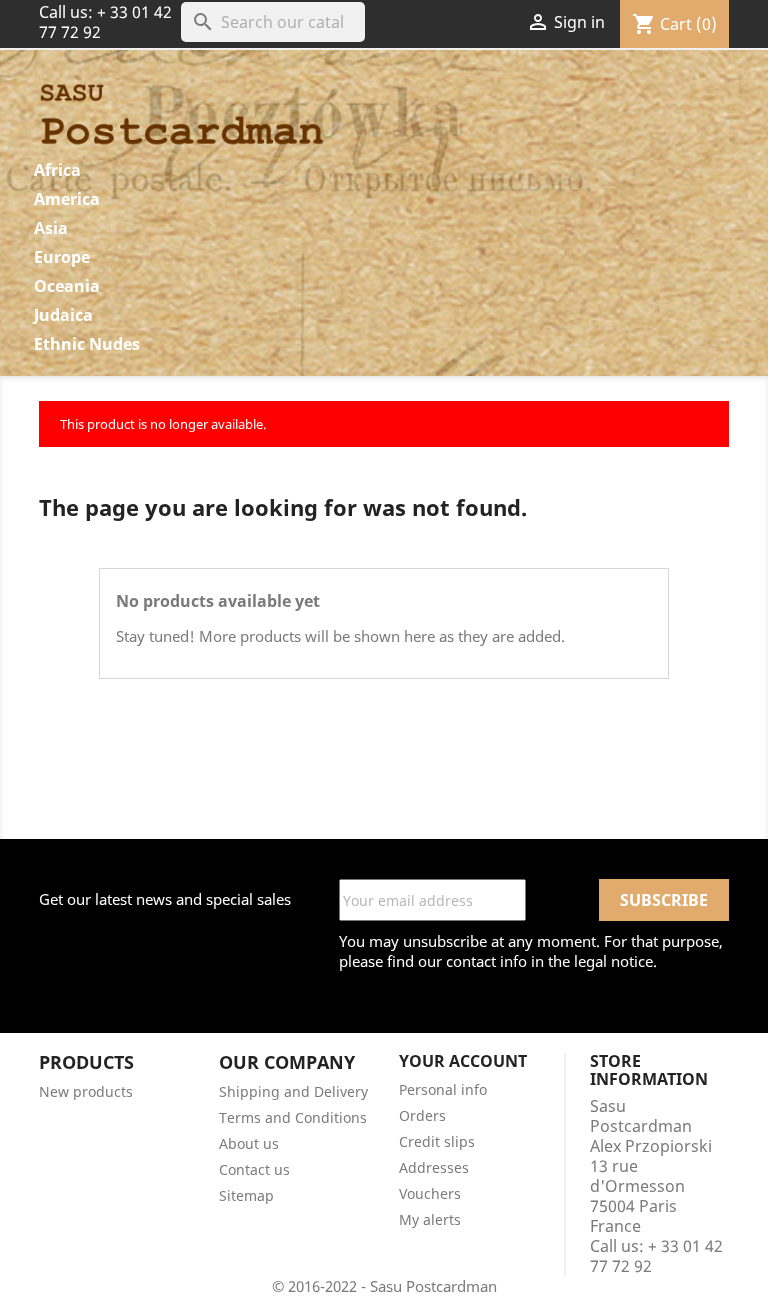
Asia (51, 228)
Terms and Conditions (293, 1117)
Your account (463, 1061)
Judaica (63, 315)
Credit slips (437, 1141)
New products (86, 1091)
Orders (422, 1115)
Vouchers (430, 1193)
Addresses (434, 1167)
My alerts (430, 1219)
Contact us (254, 1169)
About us (249, 1143)
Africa (57, 170)
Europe (62, 257)
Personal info (443, 1089)
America (67, 199)
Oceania (67, 286)
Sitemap (246, 1195)
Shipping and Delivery (293, 1091)
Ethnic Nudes (87, 344)
